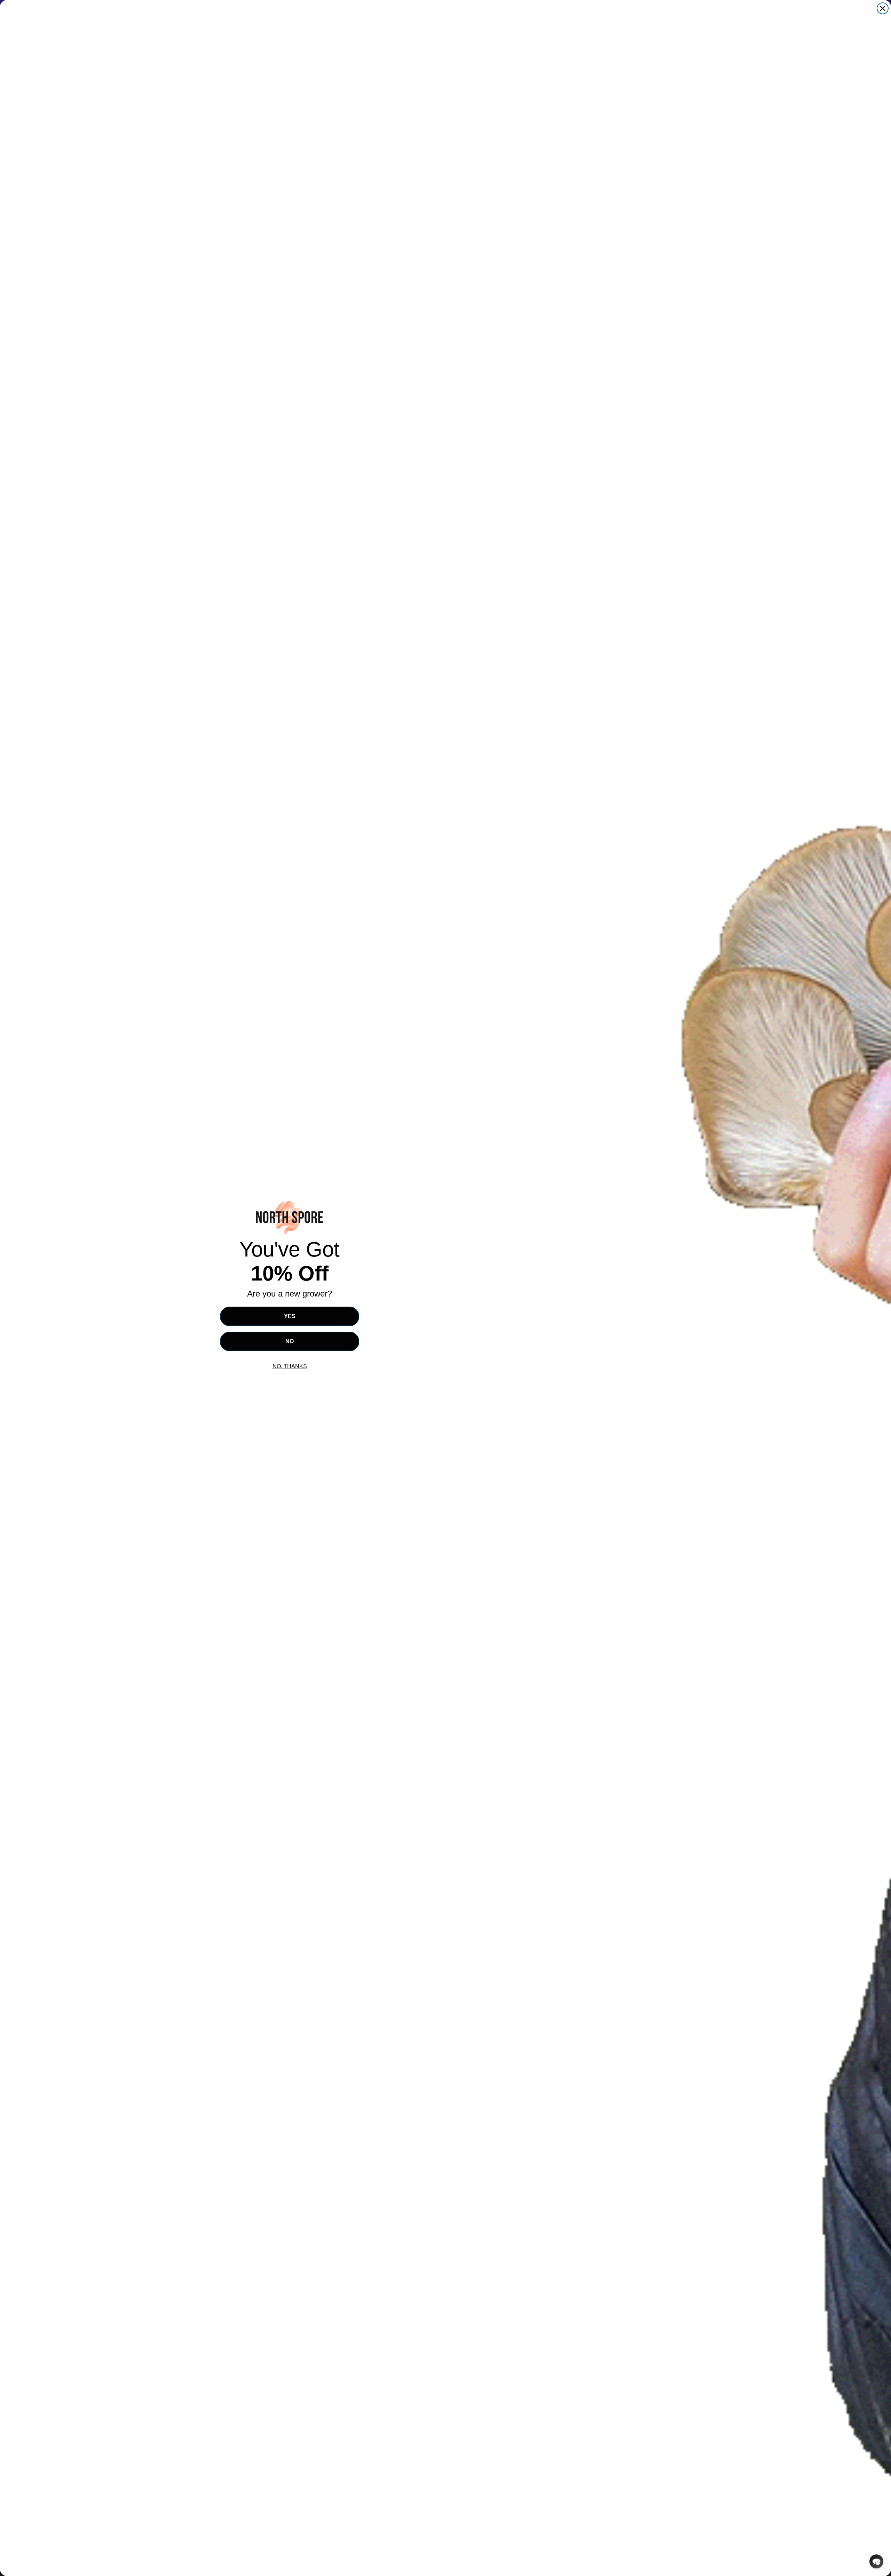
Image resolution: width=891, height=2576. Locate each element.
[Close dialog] (883, 8)
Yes (290, 1316)
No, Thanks (290, 1366)
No (290, 1341)
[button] (876, 2561)
